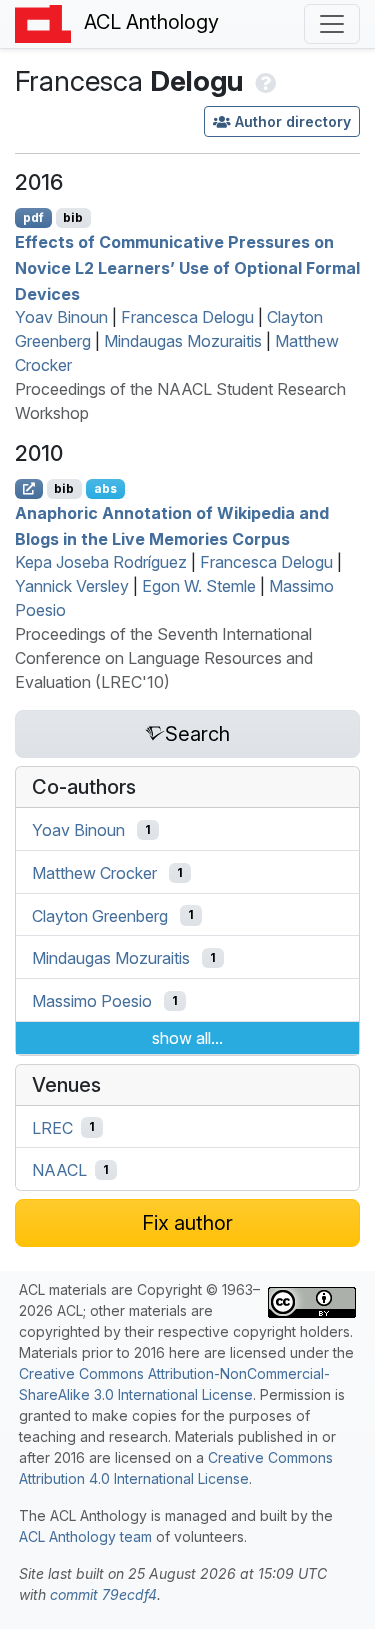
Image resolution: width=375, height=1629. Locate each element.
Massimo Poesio (92, 1001)
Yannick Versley (72, 586)
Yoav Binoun (61, 317)
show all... (187, 1038)
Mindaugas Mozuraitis (183, 341)
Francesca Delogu (187, 317)
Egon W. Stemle (199, 586)
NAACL (59, 1170)
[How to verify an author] (263, 81)
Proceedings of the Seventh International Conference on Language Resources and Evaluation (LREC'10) (164, 658)
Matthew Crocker (94, 873)
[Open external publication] (29, 489)
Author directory (293, 121)
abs (105, 488)
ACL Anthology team (85, 1536)
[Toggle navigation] (332, 24)
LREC (52, 1127)
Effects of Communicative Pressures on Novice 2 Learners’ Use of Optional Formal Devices (187, 267)
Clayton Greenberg (100, 915)
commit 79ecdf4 (103, 1594)
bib (73, 217)
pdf (33, 217)
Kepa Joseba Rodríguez (101, 562)
